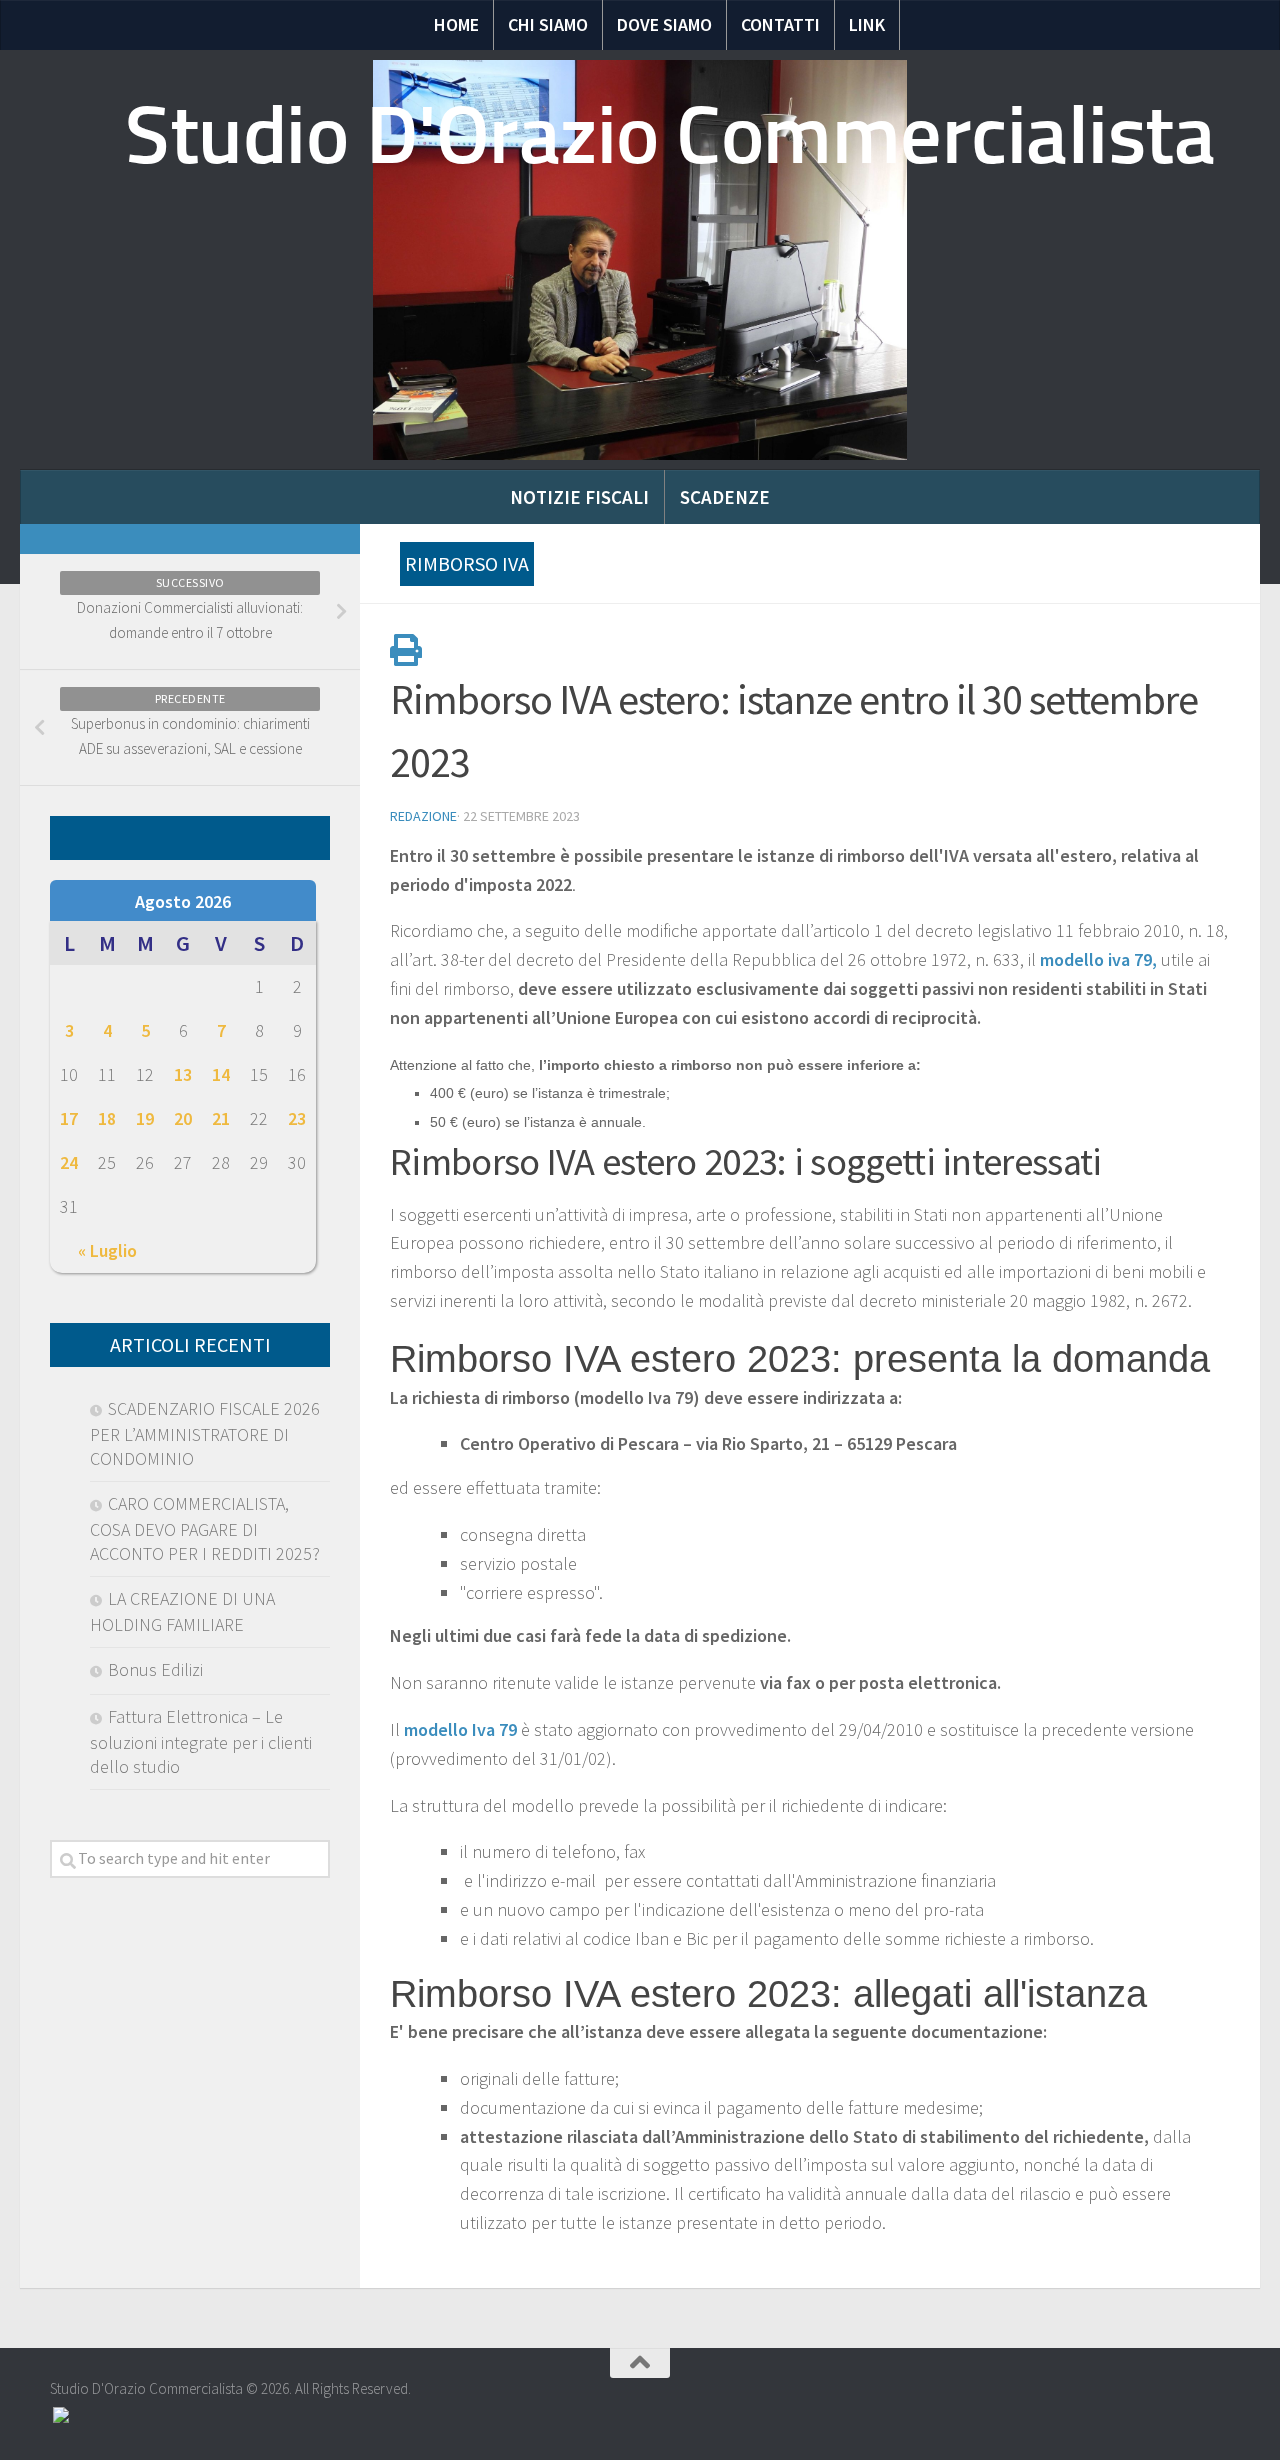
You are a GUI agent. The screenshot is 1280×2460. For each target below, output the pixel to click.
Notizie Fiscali (579, 497)
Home (456, 24)
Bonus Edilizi (155, 1669)
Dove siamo (664, 24)
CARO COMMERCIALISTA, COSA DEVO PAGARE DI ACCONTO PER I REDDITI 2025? (205, 1528)
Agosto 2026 (183, 901)
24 (69, 1162)
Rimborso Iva (467, 563)
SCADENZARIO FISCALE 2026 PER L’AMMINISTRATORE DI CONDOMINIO (205, 1433)
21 (221, 1118)
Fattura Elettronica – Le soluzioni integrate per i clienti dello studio (201, 1741)
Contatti (780, 24)
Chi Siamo (548, 24)
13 (183, 1074)
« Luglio (107, 1250)
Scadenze (725, 497)
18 (107, 1118)
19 (145, 1118)
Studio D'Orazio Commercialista (670, 135)
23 (297, 1118)
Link (867, 24)
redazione (423, 816)
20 (183, 1118)
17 (69, 1118)
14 (221, 1074)
